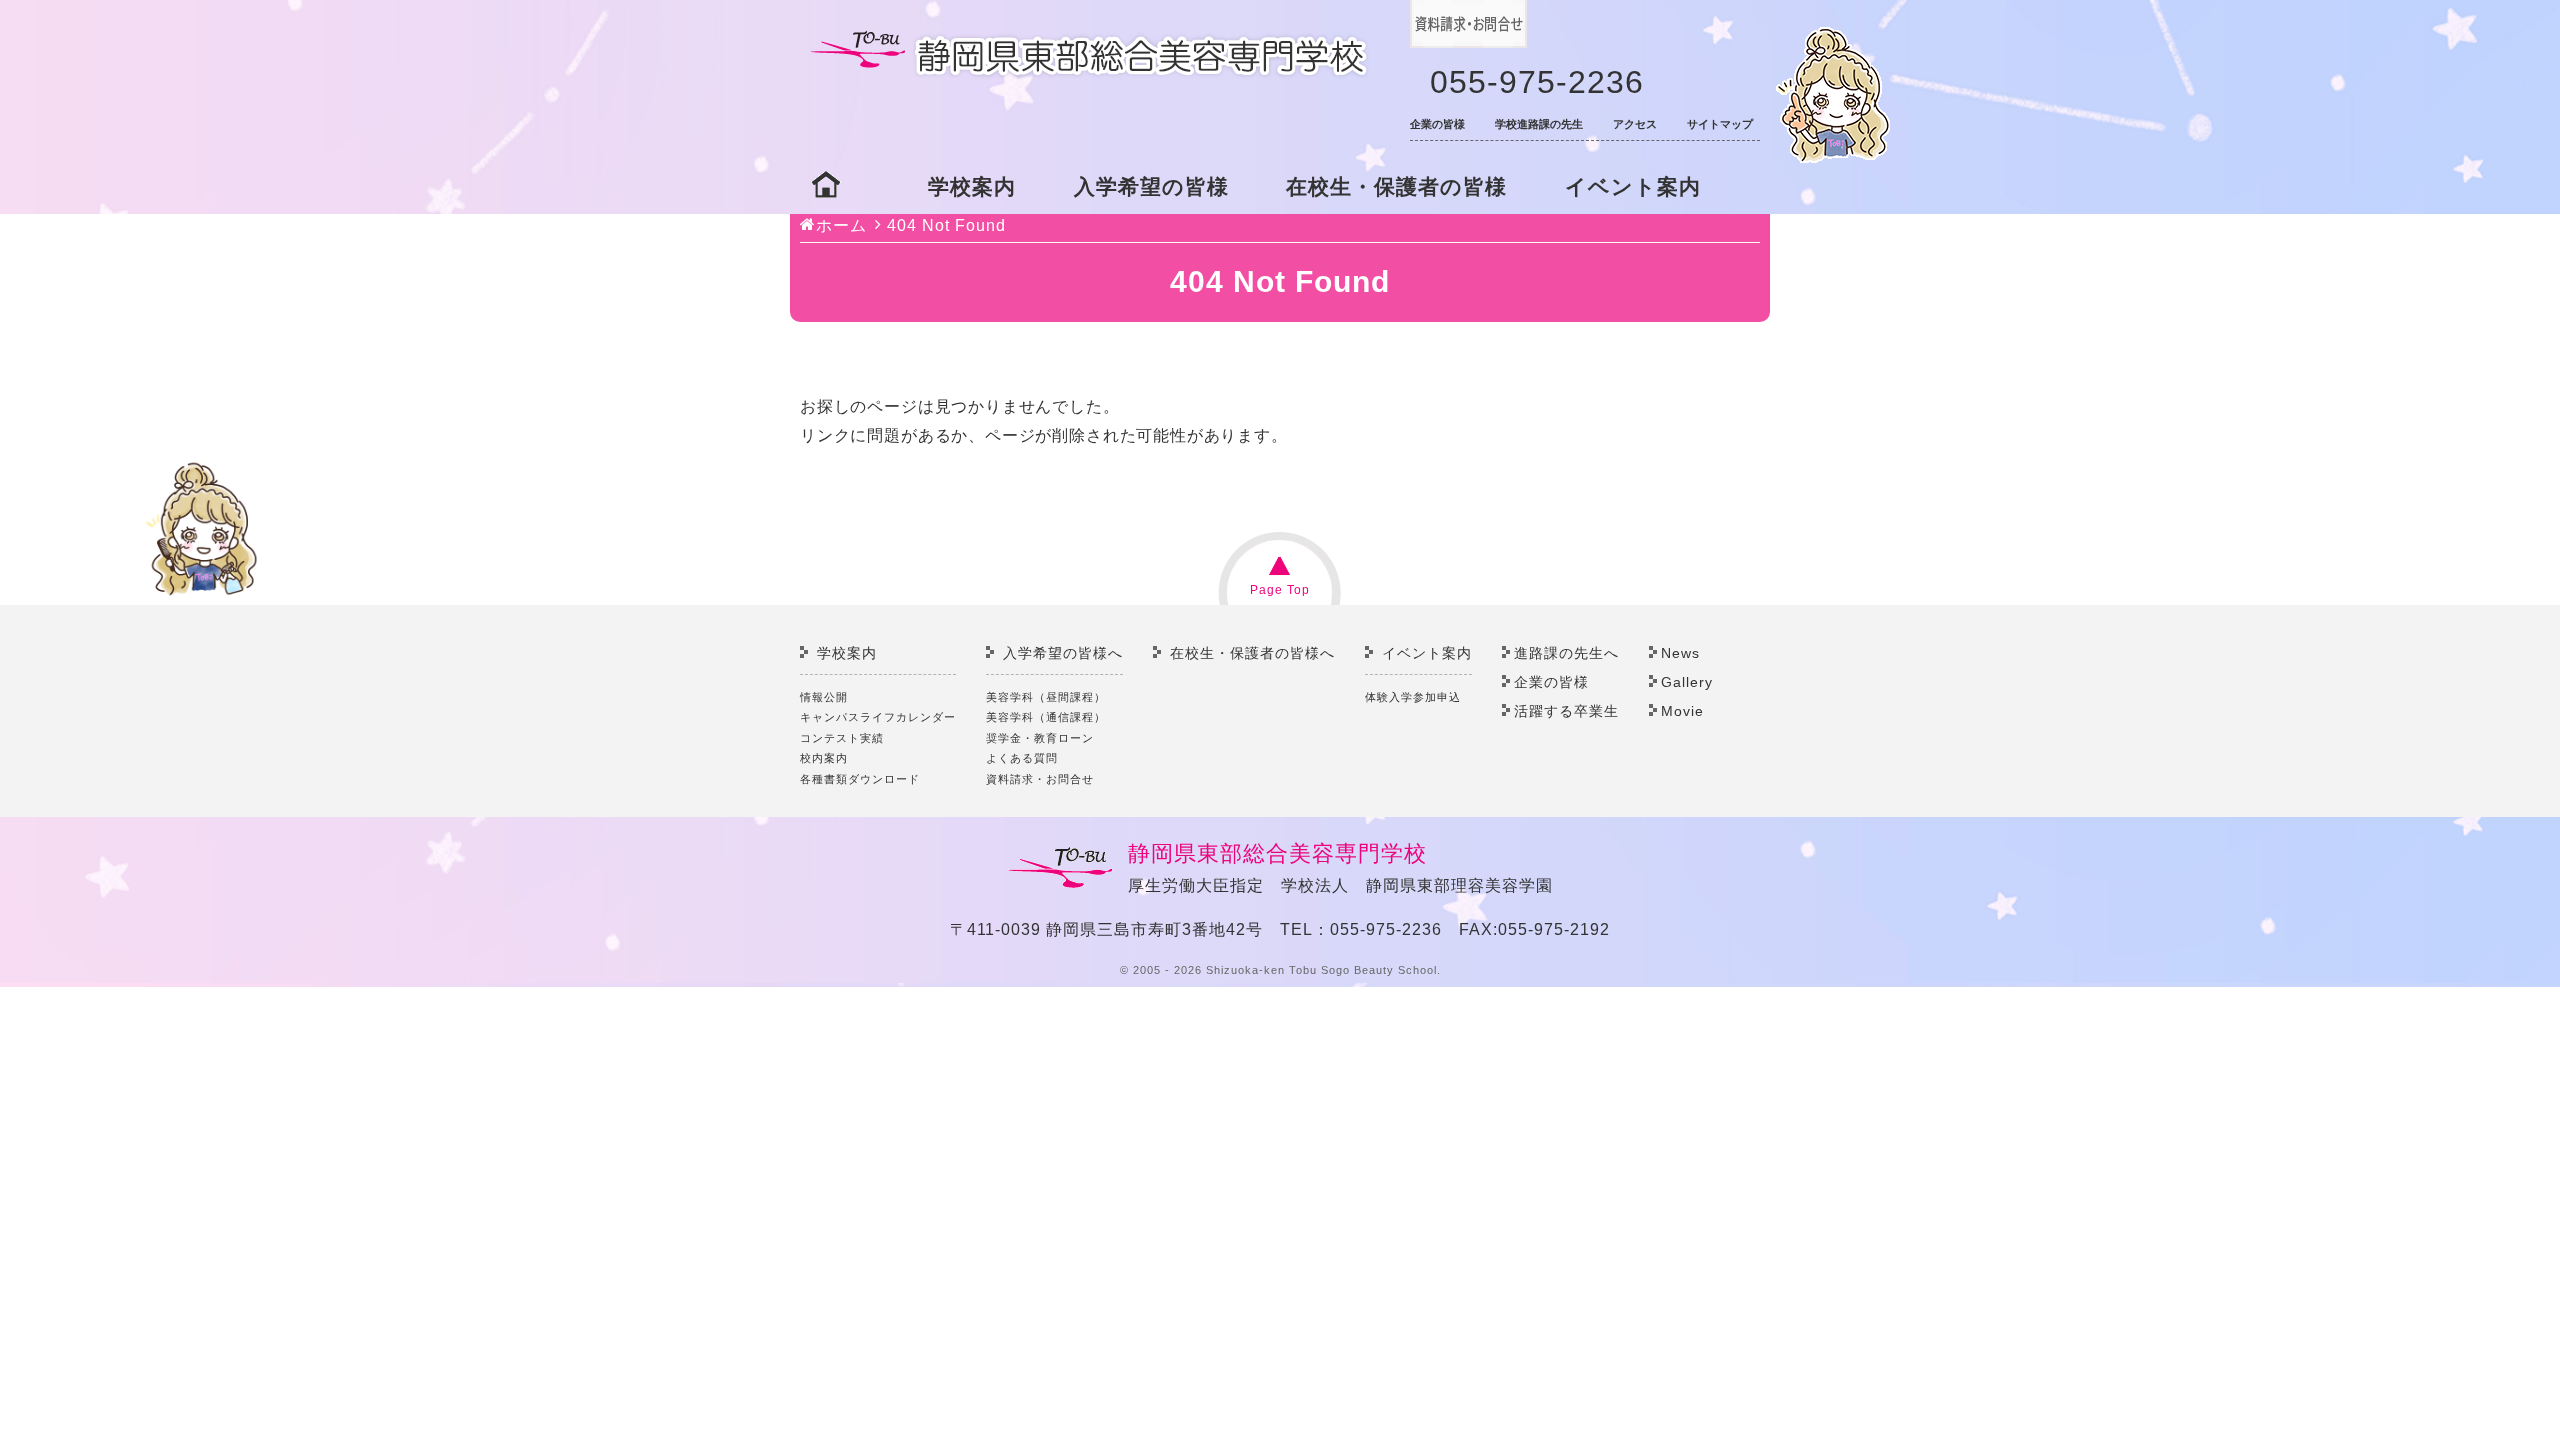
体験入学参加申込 (1413, 697)
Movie (1682, 711)
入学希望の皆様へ (1063, 653)
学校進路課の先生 (1539, 124)
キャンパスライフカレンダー (878, 717)
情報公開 (824, 697)
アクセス (1635, 124)
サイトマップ (1720, 124)
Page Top (1280, 590)
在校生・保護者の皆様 (1396, 186)
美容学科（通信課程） (1046, 717)
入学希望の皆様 (1151, 186)
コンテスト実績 (842, 738)
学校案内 (972, 186)
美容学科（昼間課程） (1046, 697)
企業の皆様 (1437, 124)
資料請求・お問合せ (1040, 779)
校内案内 (824, 758)
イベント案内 (1633, 186)
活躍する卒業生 (1566, 711)
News (1680, 653)
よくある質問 (1022, 758)
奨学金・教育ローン (1040, 738)
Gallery (1687, 682)
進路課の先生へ (1566, 653)
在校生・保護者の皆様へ (1252, 653)
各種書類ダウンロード (860, 779)
